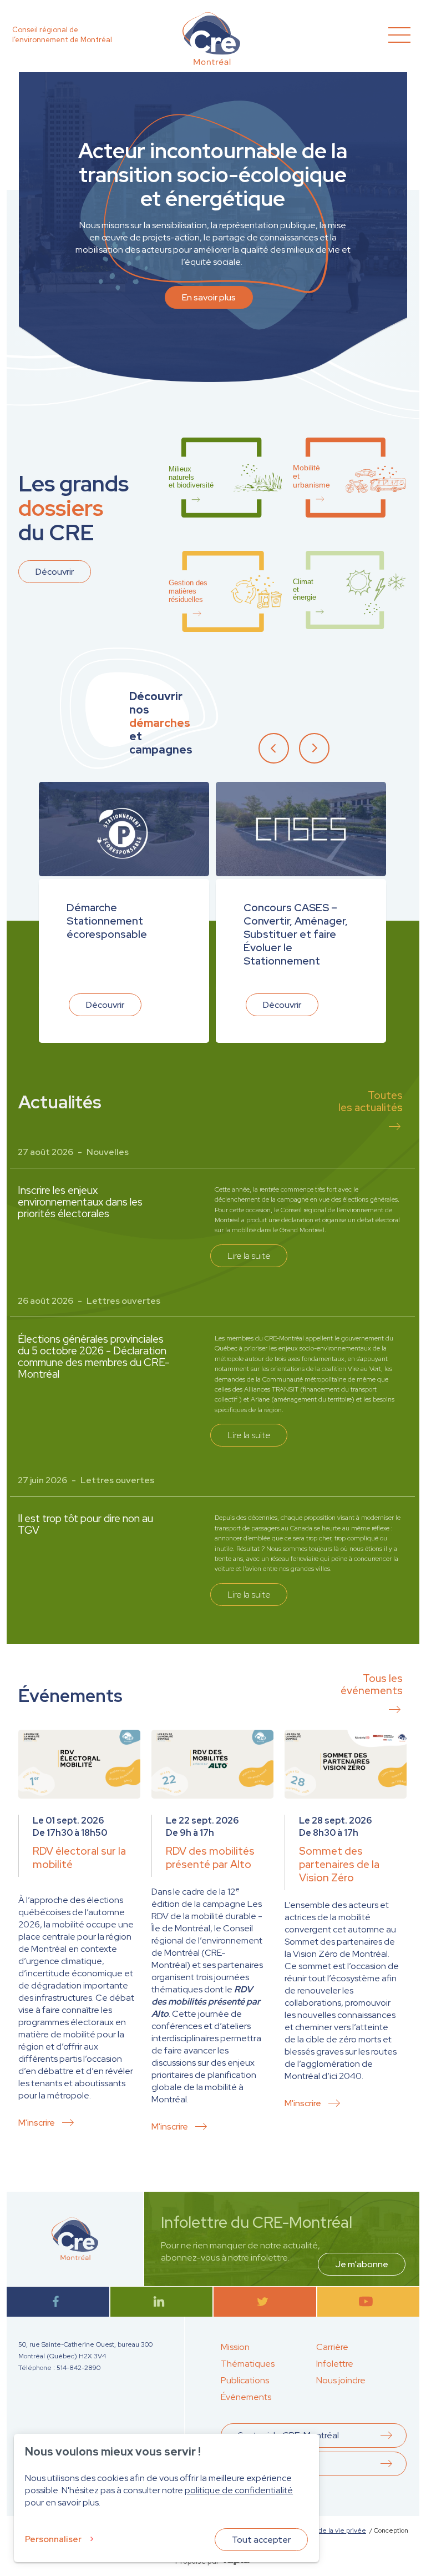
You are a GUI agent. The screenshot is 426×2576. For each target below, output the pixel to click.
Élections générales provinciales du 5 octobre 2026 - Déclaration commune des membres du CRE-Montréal (94, 1357)
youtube (368, 2301)
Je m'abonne (362, 2264)
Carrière (332, 2347)
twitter (265, 2301)
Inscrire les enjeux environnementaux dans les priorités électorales (80, 1202)
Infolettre (335, 2364)
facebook (58, 2301)
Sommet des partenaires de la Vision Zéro (339, 1864)
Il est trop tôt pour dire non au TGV (85, 1524)
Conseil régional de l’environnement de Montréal (62, 35)
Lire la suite (249, 1256)
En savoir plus (209, 297)
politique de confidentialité (239, 2490)
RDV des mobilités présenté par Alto (210, 1858)
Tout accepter (261, 2540)
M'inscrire (37, 2123)
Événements (246, 2397)
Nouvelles (108, 1152)
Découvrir (55, 572)
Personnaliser (53, 2539)
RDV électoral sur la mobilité (79, 1858)
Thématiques (248, 2364)
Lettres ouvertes (123, 1301)
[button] (278, 747)
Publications (245, 2380)
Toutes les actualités (371, 1101)
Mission (235, 2347)
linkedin (161, 2301)
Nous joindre (341, 2380)
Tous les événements (372, 1684)
